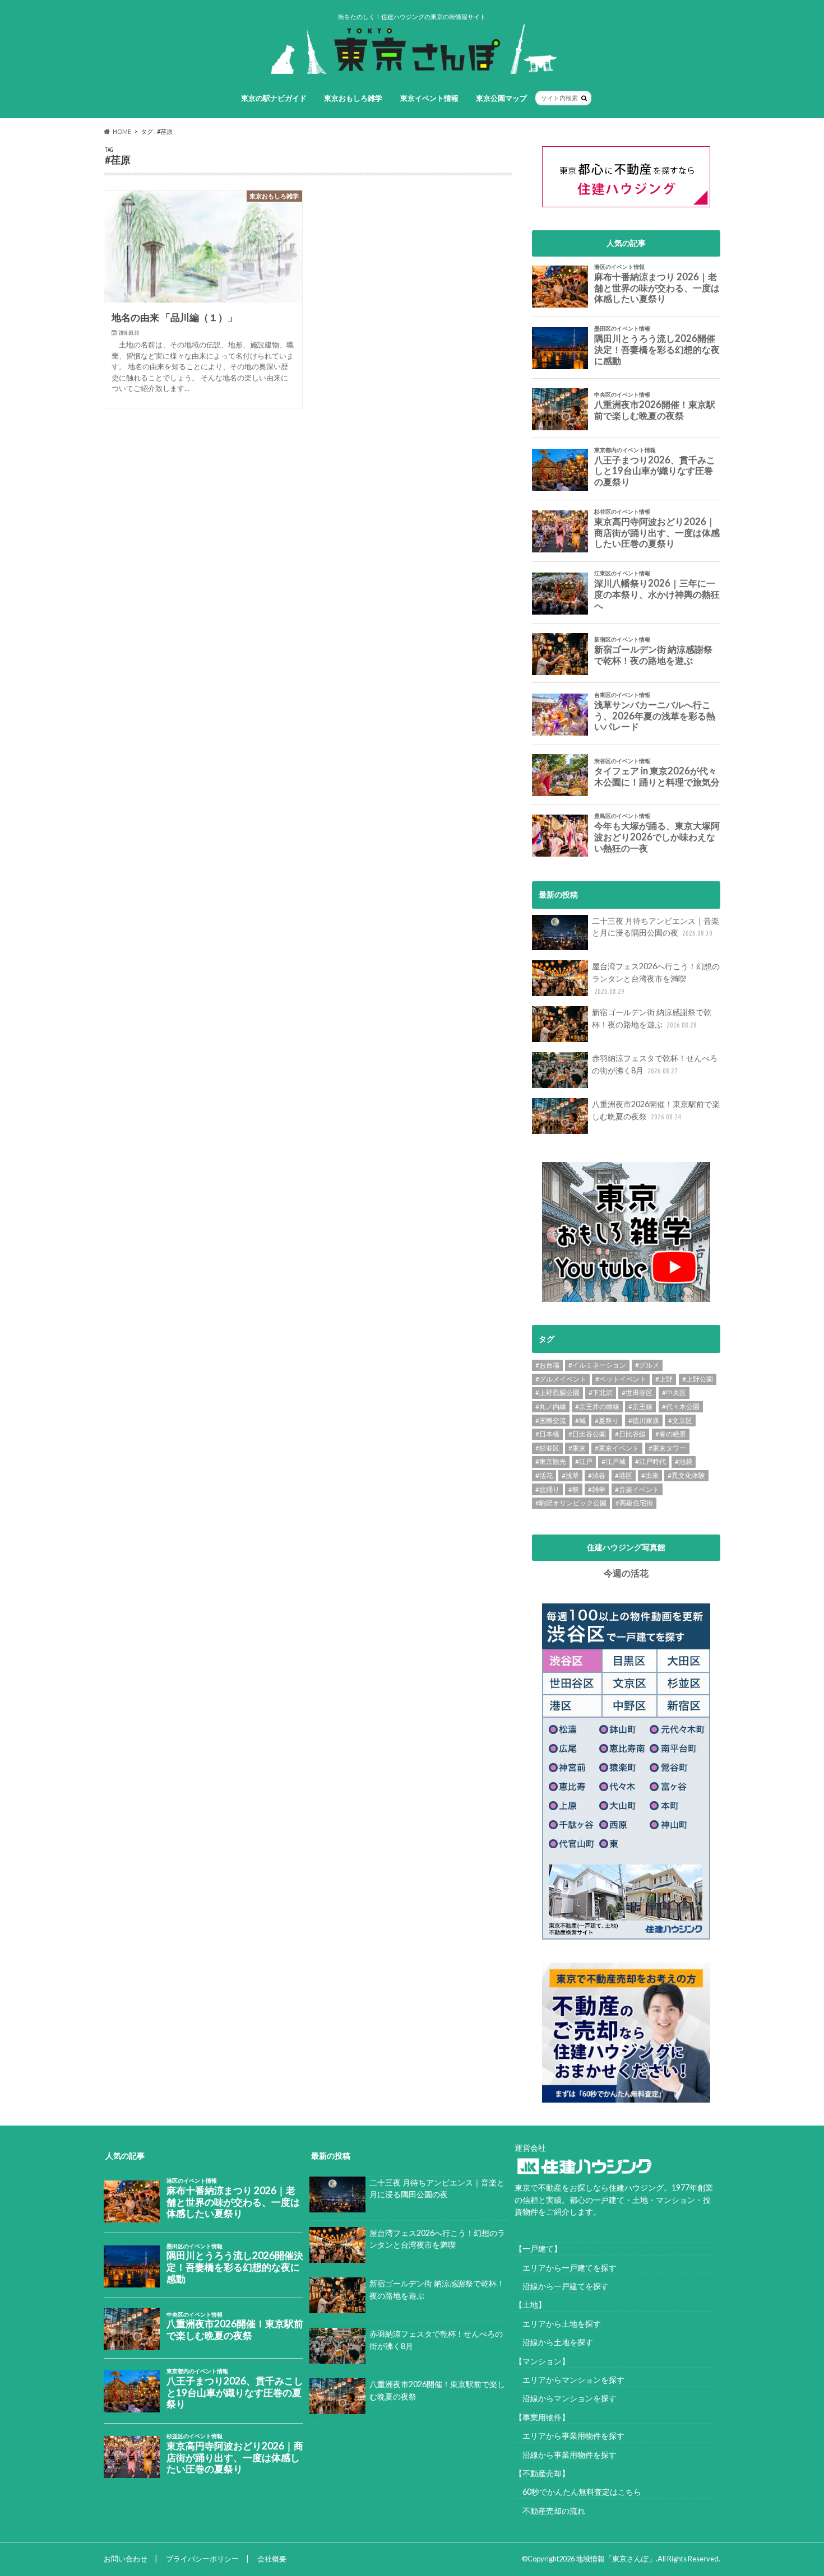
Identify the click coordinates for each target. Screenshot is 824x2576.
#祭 (574, 1489)
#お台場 (547, 1365)
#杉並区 (547, 1448)
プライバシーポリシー (202, 2559)
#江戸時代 (651, 1461)
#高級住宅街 (634, 1503)
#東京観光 (551, 1461)
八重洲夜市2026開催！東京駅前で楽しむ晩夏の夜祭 (656, 1110)
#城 (580, 1420)
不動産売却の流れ (550, 2511)
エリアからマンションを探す (570, 2380)
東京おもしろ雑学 (353, 98)
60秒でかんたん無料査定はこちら (578, 2492)
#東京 (577, 1448)
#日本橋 (547, 1434)
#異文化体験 (686, 1475)
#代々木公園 (681, 1406)
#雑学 (597, 1489)
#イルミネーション (597, 1365)
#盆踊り (547, 1489)
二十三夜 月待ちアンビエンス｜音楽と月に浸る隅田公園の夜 (656, 927)
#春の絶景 (671, 1434)
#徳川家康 (644, 1420)
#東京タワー (667, 1448)
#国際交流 (551, 1420)
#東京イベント (617, 1448)
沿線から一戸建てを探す (562, 2286)
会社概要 (272, 2559)
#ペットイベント (621, 1379)
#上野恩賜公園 (557, 1392)
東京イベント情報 (429, 98)
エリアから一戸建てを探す (566, 2268)
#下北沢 (601, 1392)
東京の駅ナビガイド (274, 98)
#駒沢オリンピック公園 (571, 1503)
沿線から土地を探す (554, 2342)
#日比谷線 (630, 1434)
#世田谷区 (637, 1392)
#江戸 (584, 1461)
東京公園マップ (501, 98)
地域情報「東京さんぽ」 (616, 2559)
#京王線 (640, 1406)
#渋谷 (597, 1475)
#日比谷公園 (587, 1434)
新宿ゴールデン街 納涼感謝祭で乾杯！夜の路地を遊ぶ (652, 1018)
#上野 (664, 1379)
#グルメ (647, 1365)
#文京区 (680, 1420)
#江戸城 (614, 1461)
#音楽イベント (637, 1489)
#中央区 (674, 1392)
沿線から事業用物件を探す (566, 2455)
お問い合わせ (126, 2559)
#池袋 (684, 1461)
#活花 (544, 1475)
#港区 (624, 1475)
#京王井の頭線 (597, 1406)
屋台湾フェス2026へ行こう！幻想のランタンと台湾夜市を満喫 (656, 978)
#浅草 (570, 1475)
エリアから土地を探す (558, 2324)
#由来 (650, 1475)
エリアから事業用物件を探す (570, 2436)
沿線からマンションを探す (566, 2398)
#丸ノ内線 (551, 1406)
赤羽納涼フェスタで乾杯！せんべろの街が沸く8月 (655, 1064)
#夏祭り (607, 1420)
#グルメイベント (561, 1379)
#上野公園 (698, 1379)
